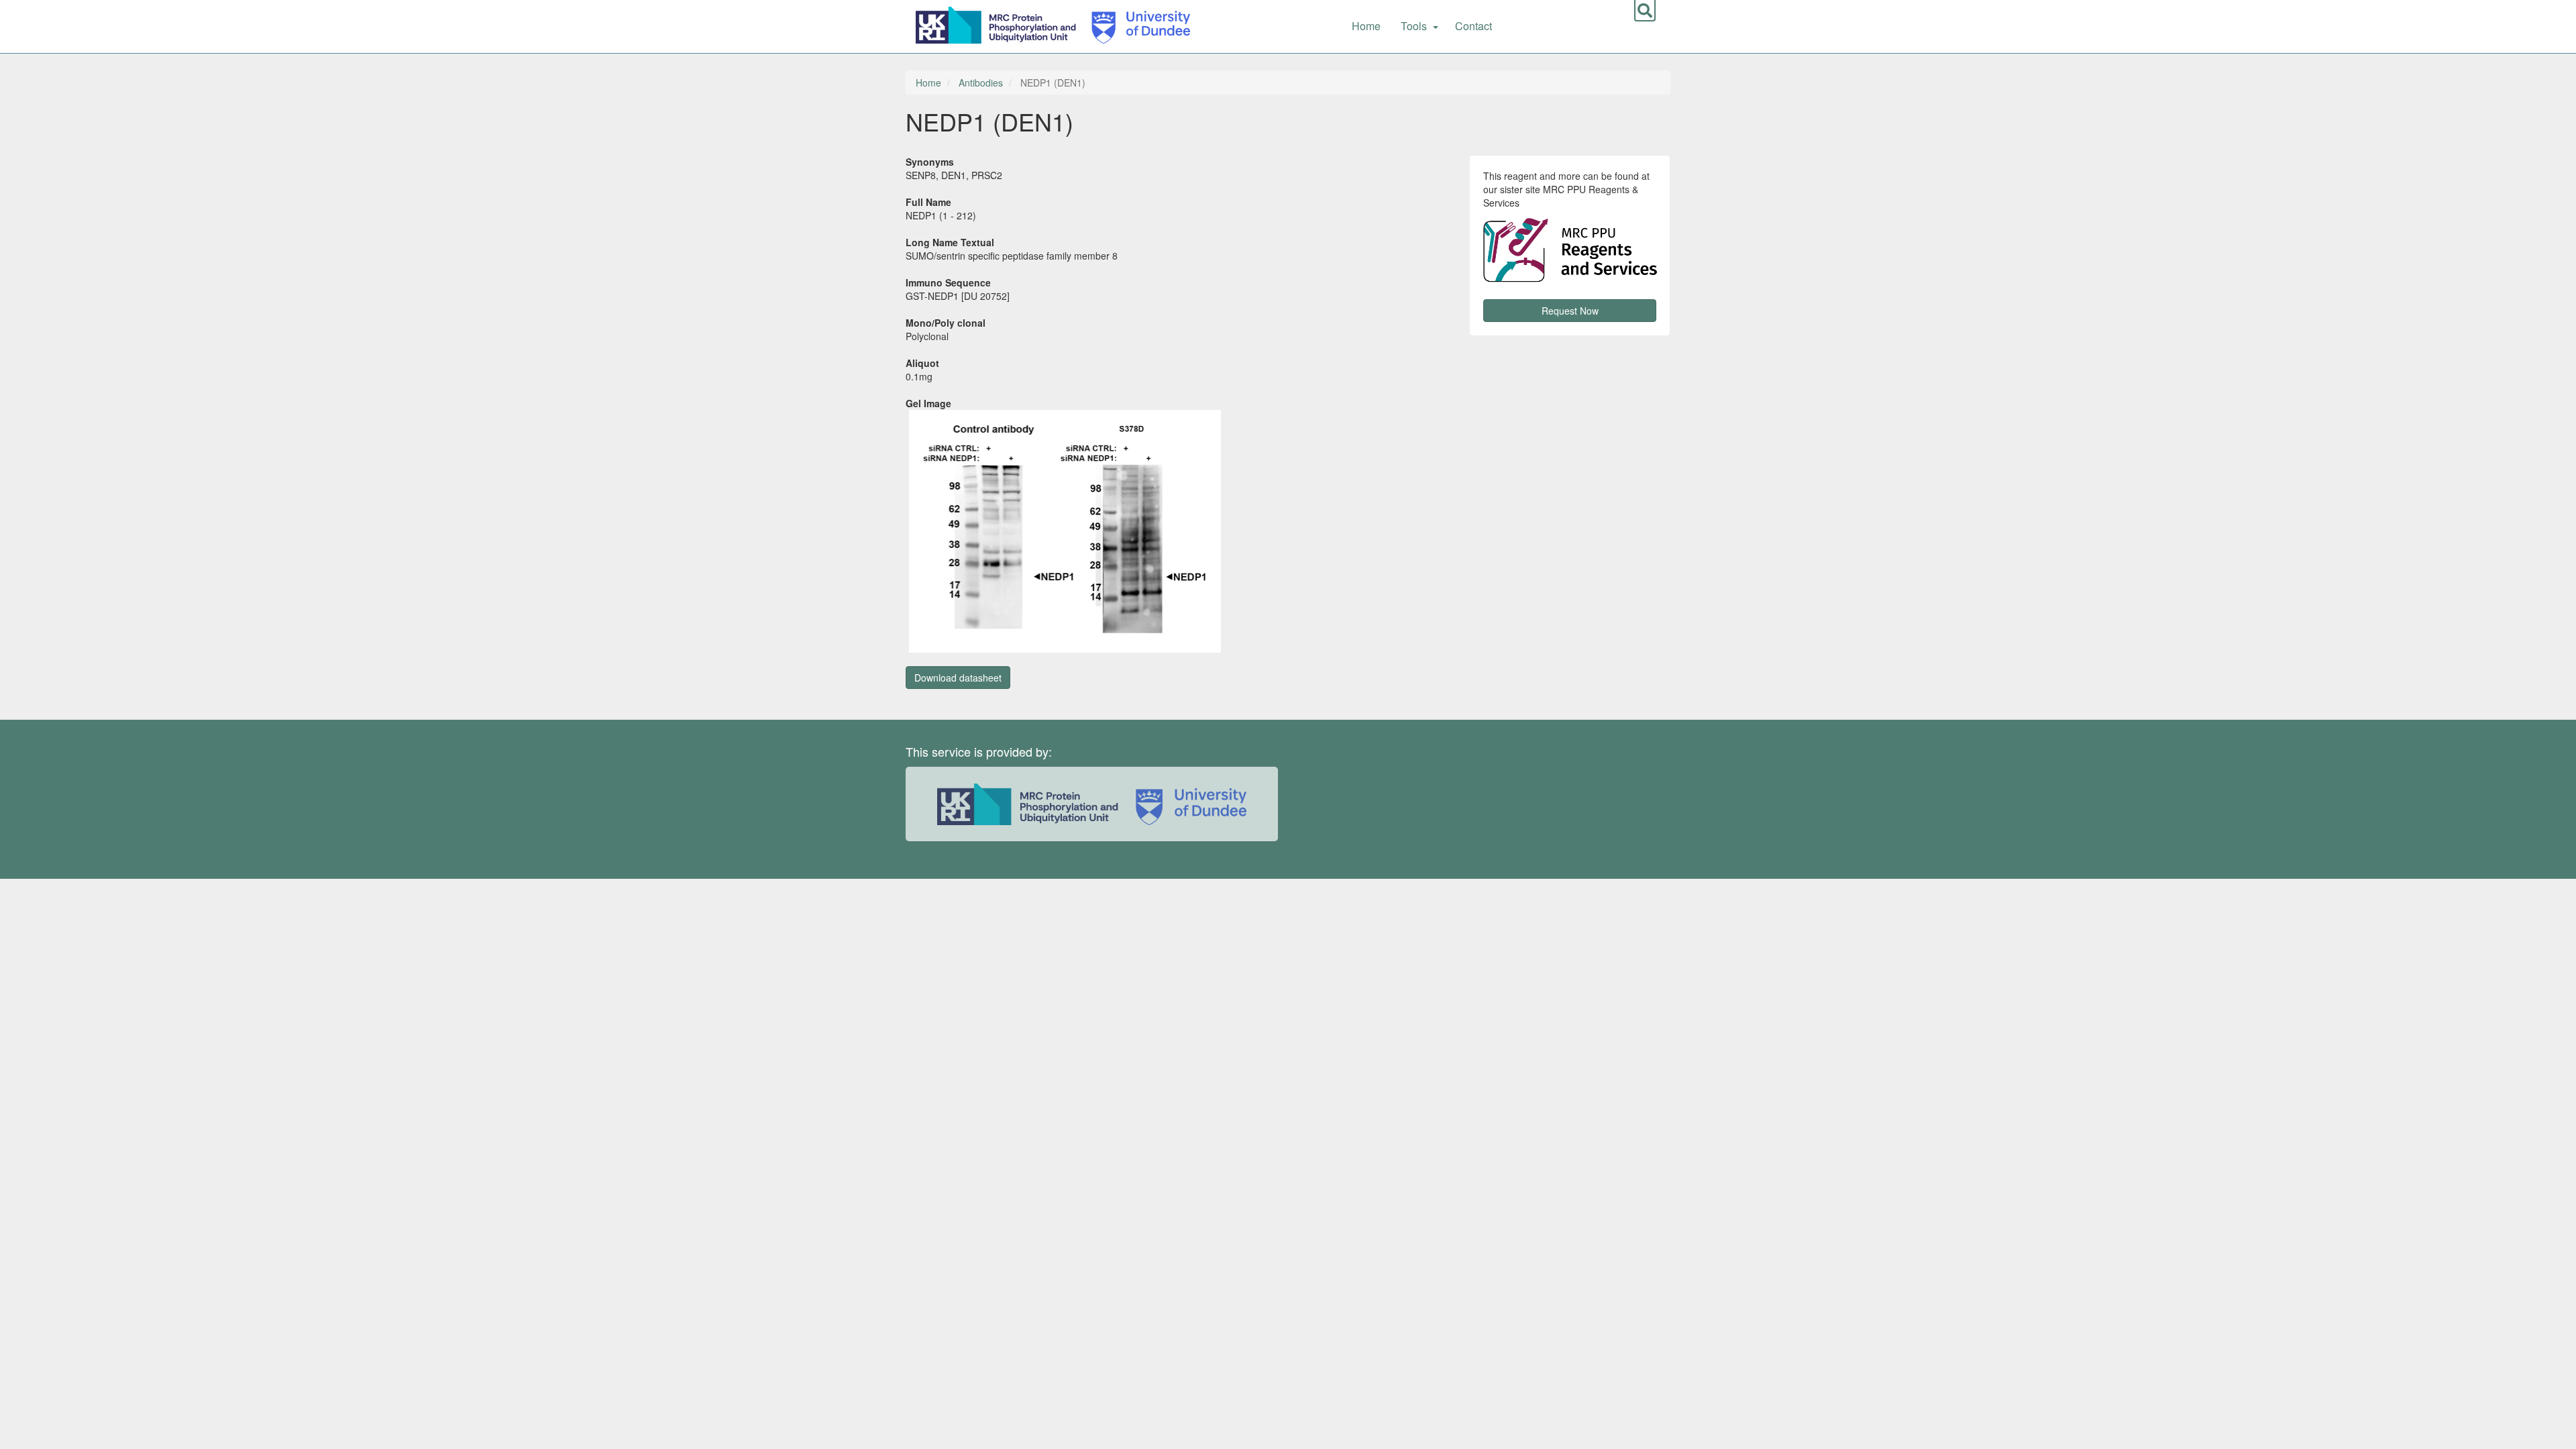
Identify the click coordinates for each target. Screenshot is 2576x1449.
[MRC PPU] (999, 23)
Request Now (1570, 311)
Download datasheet (958, 678)
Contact (1473, 26)
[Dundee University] (1136, 23)
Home (1366, 26)
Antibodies (981, 83)
